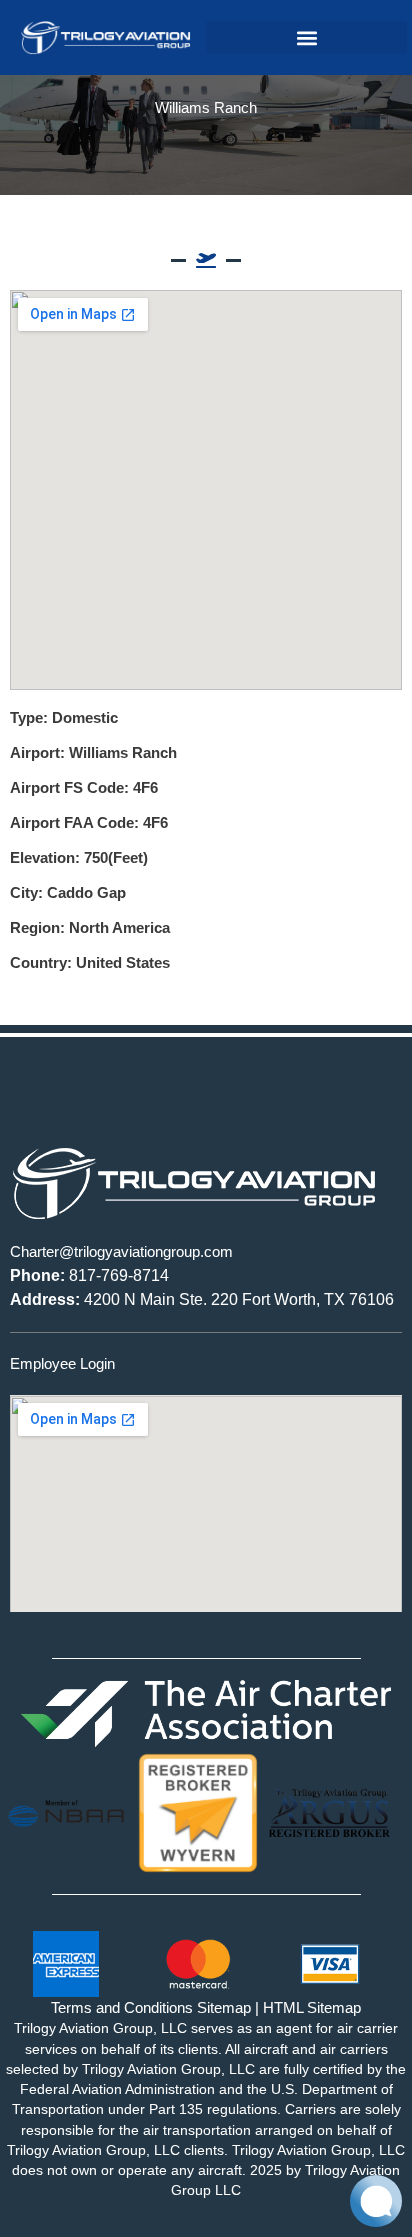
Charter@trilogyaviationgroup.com (121, 1251)
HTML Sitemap (312, 2007)
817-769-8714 (89, 1275)
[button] (306, 37)
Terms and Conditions (122, 2007)
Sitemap (224, 2007)
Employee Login (62, 1363)
